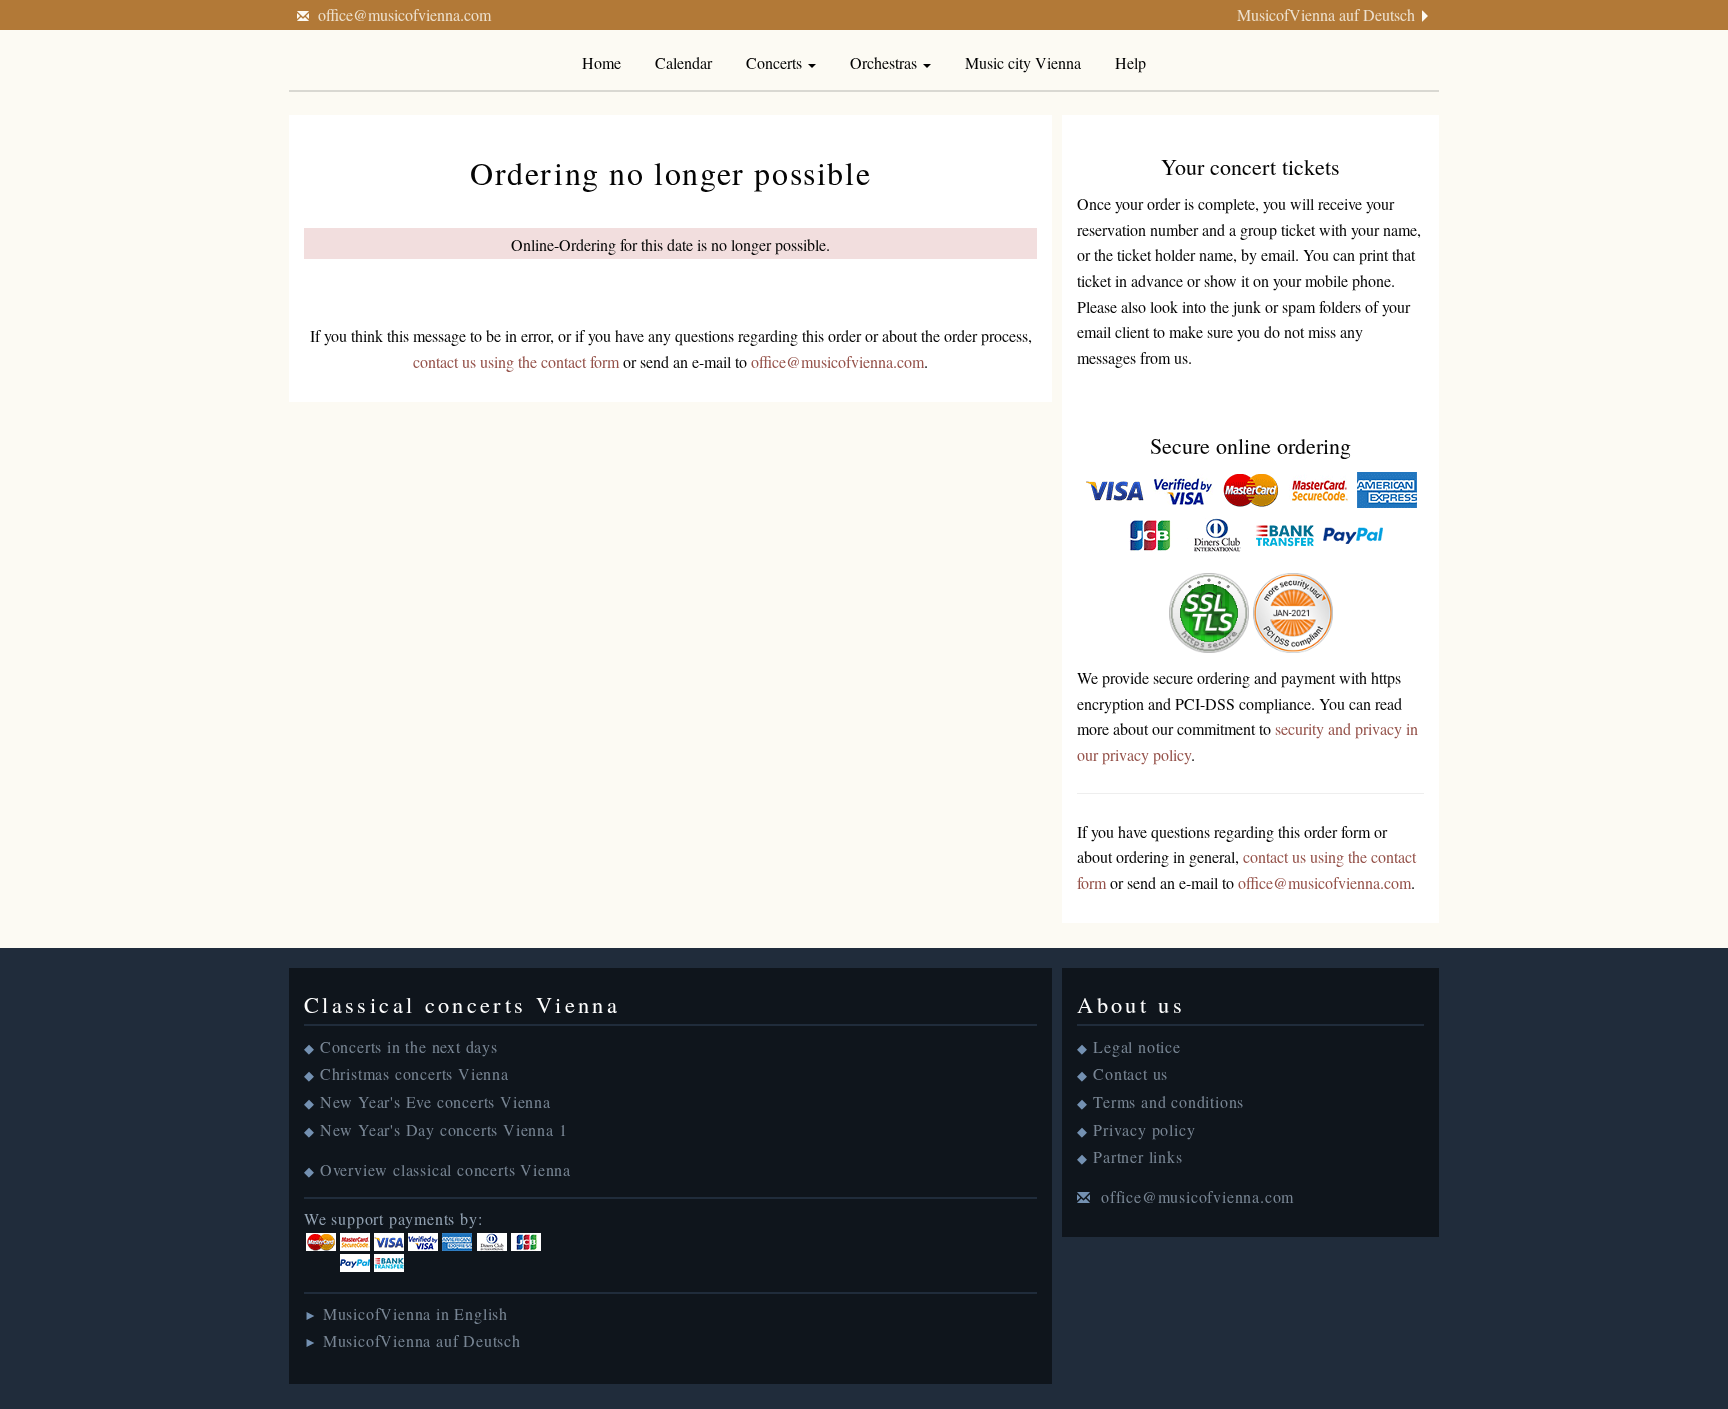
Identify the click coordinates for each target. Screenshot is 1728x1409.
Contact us (1130, 1073)
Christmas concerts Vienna (414, 1073)
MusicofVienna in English (415, 1313)
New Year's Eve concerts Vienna (435, 1101)
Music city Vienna (1023, 62)
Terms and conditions (1168, 1101)
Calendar (683, 62)
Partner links (1137, 1156)
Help (1130, 62)
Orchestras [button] (885, 62)
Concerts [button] (776, 62)
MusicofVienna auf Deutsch (1326, 14)
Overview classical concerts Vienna (445, 1169)
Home (601, 62)
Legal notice (1137, 1046)
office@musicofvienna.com (404, 14)
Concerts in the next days (409, 1046)
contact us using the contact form (516, 361)
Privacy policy (1144, 1129)
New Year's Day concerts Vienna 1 (444, 1129)
